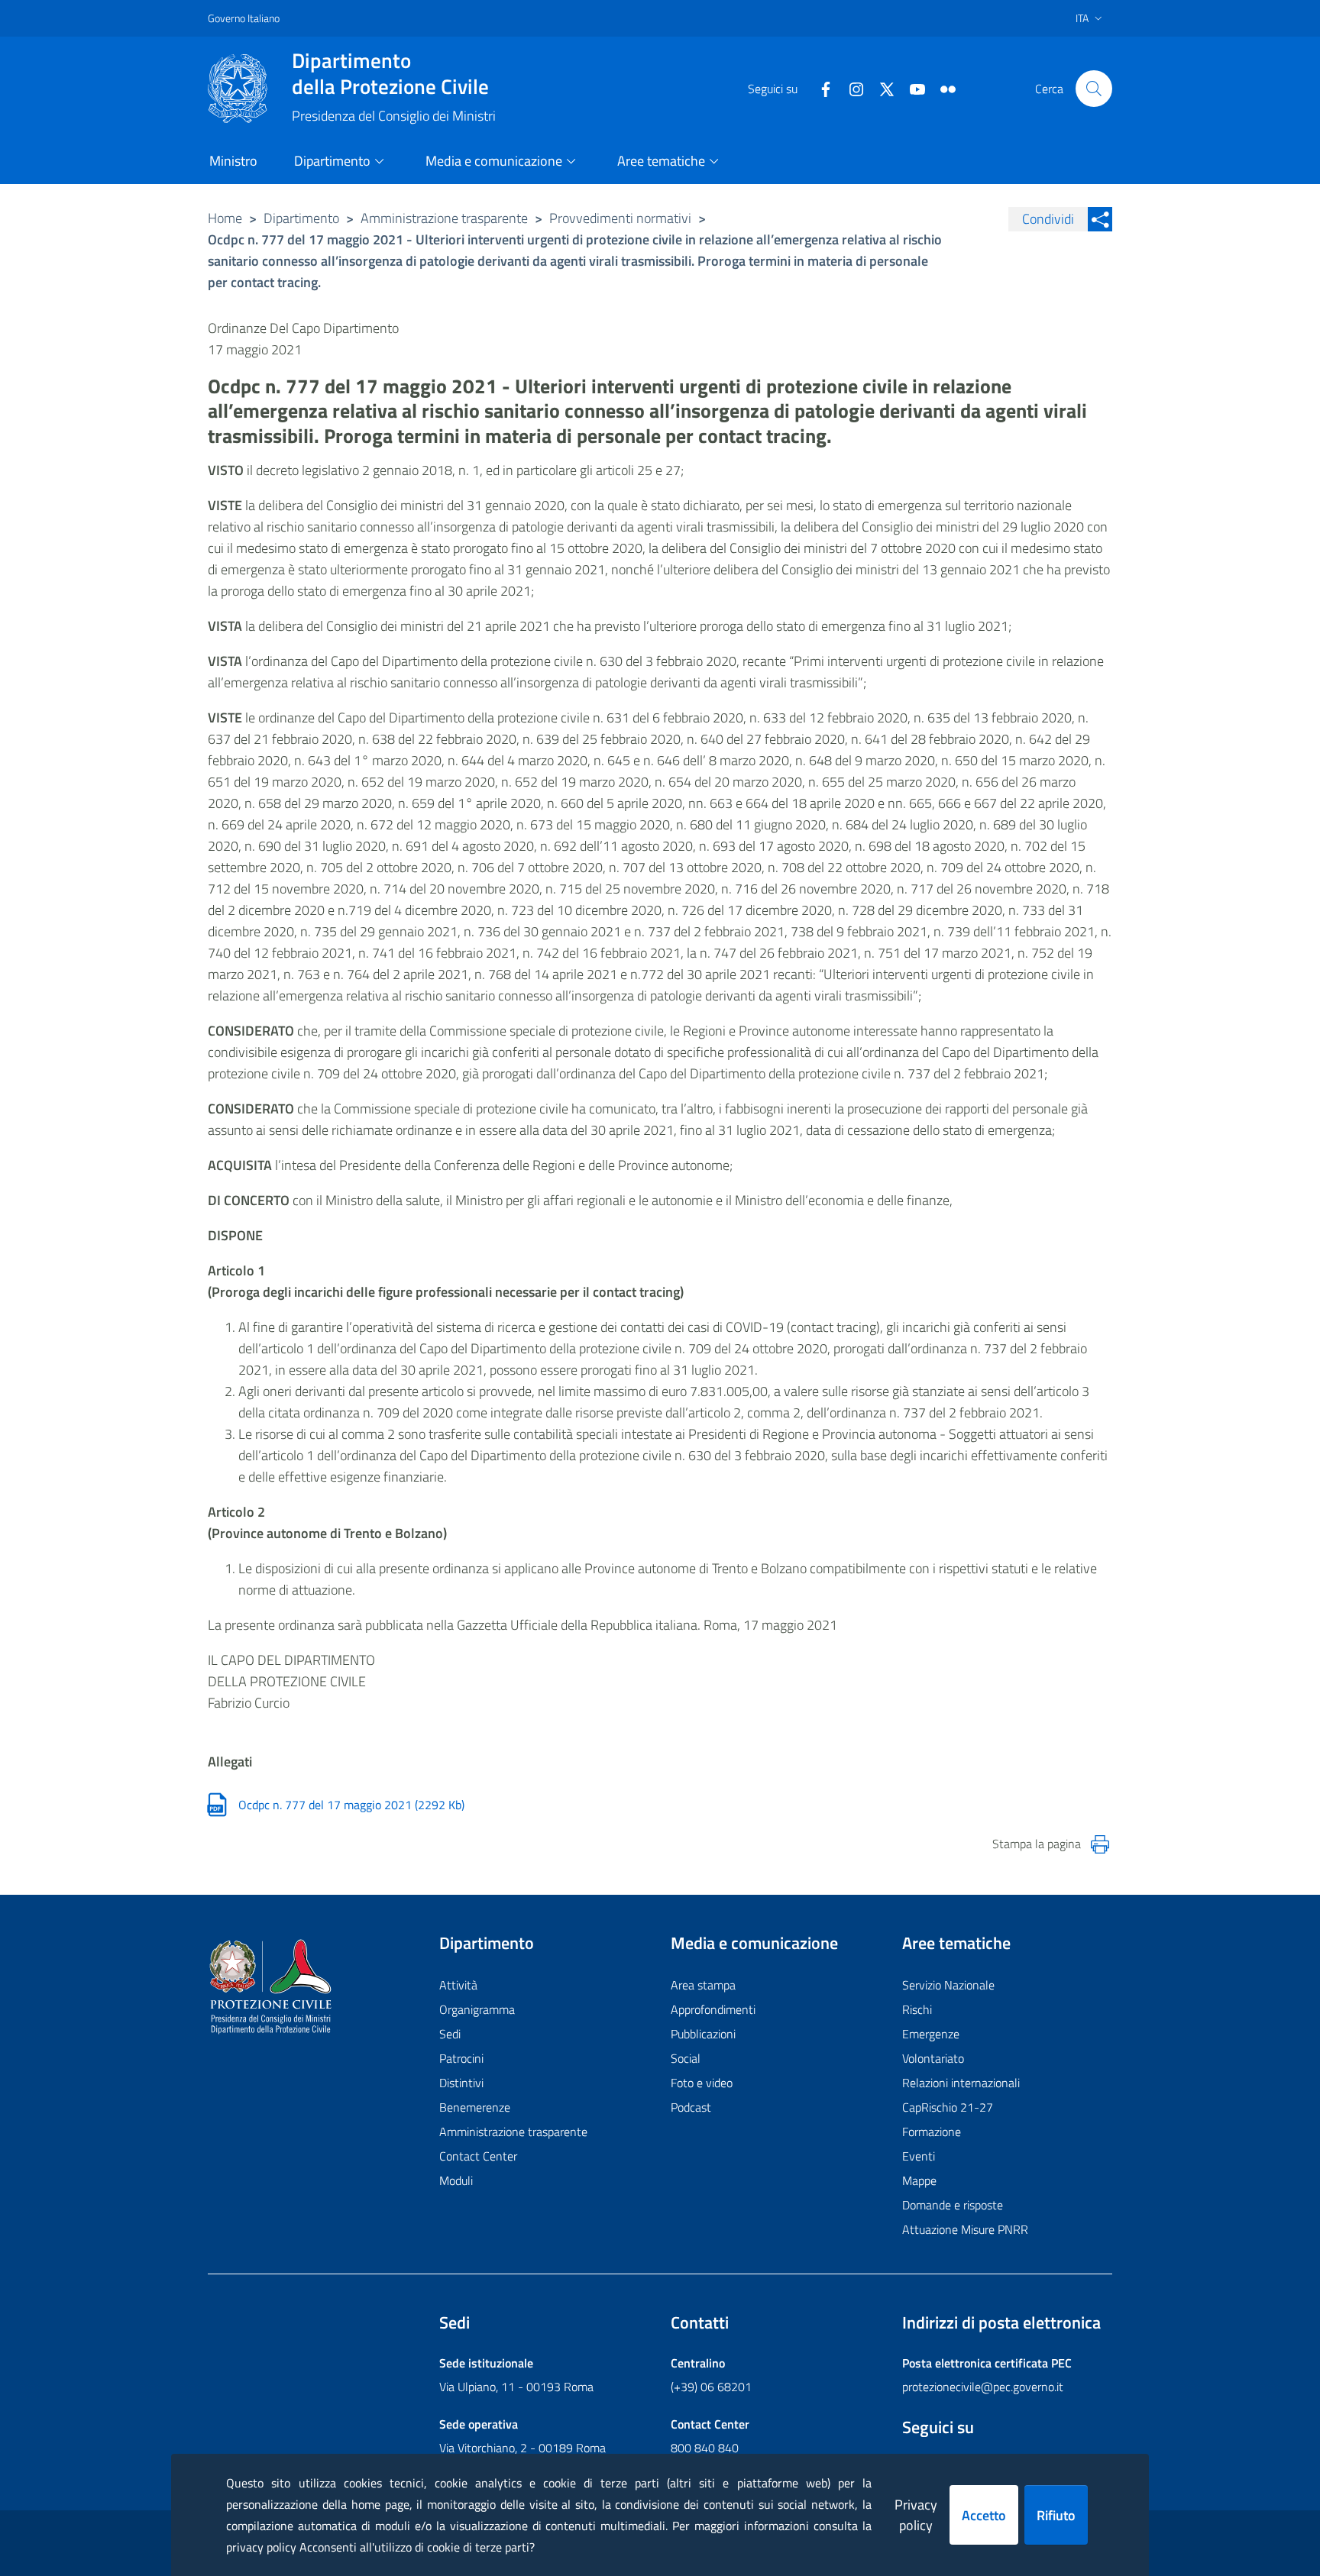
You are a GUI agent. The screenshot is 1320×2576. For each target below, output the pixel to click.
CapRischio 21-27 (948, 2107)
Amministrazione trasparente (444, 218)
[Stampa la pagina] (1100, 1844)
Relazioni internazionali (961, 2083)
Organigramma (477, 2009)
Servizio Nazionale (948, 1985)
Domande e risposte (953, 2205)
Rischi (917, 2009)
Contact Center (478, 2156)
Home (225, 218)
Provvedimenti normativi (620, 218)
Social (686, 2058)
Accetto (984, 2515)
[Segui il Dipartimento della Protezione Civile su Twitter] (881, 88)
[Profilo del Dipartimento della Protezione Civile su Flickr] (942, 88)
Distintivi (461, 2083)
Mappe (919, 2180)
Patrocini (461, 2058)
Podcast (691, 2107)
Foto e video (702, 2083)
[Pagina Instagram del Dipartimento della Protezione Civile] (850, 88)
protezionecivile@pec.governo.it (983, 2387)
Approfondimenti (713, 2009)
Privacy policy (916, 2515)
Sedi (450, 2034)
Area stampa (703, 1985)
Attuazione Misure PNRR (965, 2229)
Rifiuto (1056, 2515)
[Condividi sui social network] (1100, 219)
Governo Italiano (244, 18)
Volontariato (933, 2058)
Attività (458, 1985)
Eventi (919, 2156)
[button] (1094, 89)
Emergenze (931, 2034)
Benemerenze (475, 2107)
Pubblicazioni (703, 2034)
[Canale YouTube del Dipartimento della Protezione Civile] (911, 88)
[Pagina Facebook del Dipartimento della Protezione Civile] (820, 88)
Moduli (456, 2180)
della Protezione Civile (390, 73)
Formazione (932, 2132)
